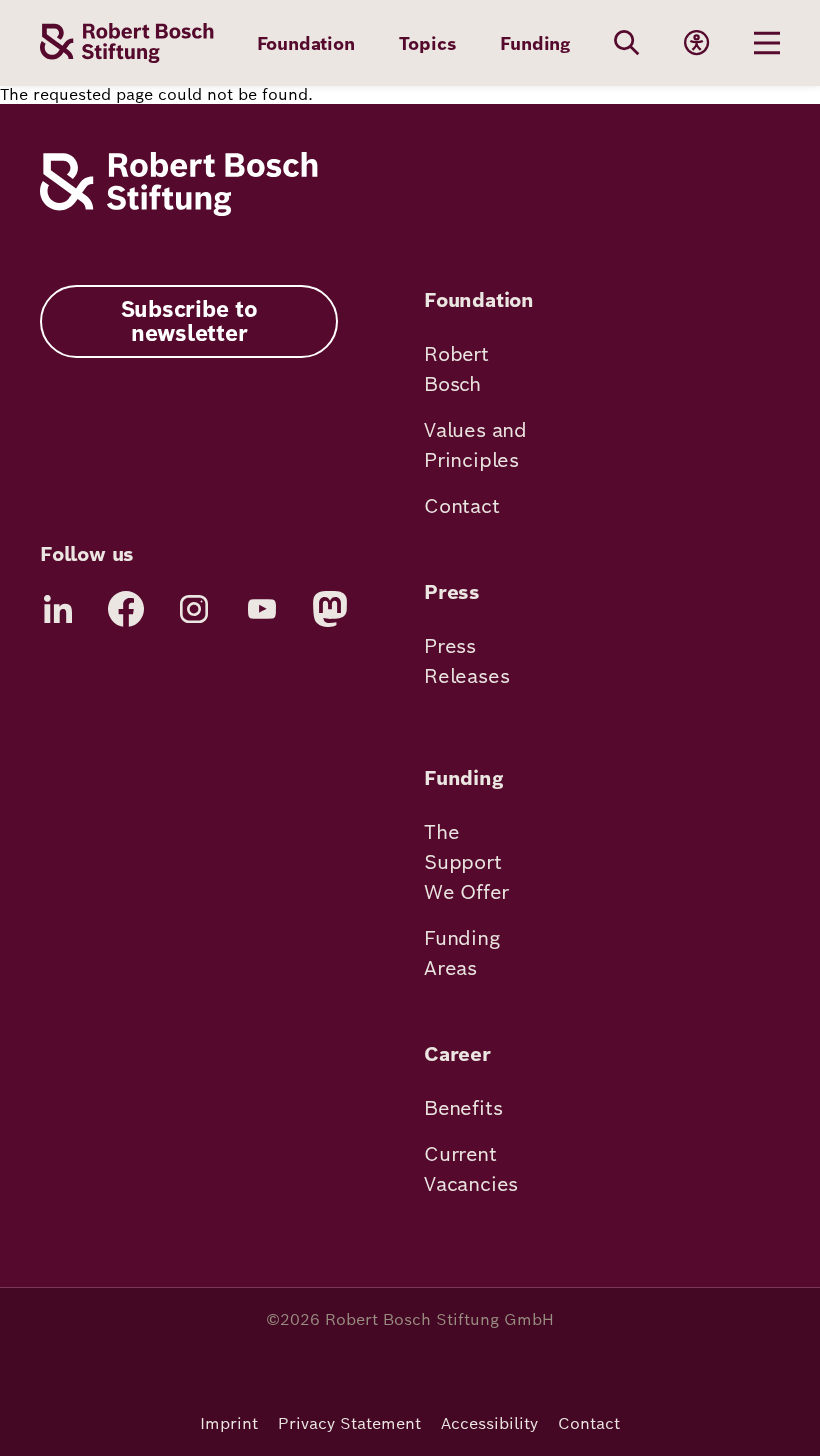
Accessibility (489, 1423)
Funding (535, 43)
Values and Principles (475, 445)
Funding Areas (462, 953)
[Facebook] (126, 609)
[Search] (627, 43)
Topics (428, 43)
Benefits (463, 1108)
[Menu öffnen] (767, 43)
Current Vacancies (471, 1169)
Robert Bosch (456, 369)
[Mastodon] (330, 609)
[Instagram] (194, 609)
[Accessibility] (697, 43)
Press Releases (466, 661)
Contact (462, 506)
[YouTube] (262, 609)
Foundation (306, 43)
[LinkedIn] (58, 609)
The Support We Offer (466, 862)
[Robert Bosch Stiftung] (179, 210)
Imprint (229, 1423)
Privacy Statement (349, 1423)
